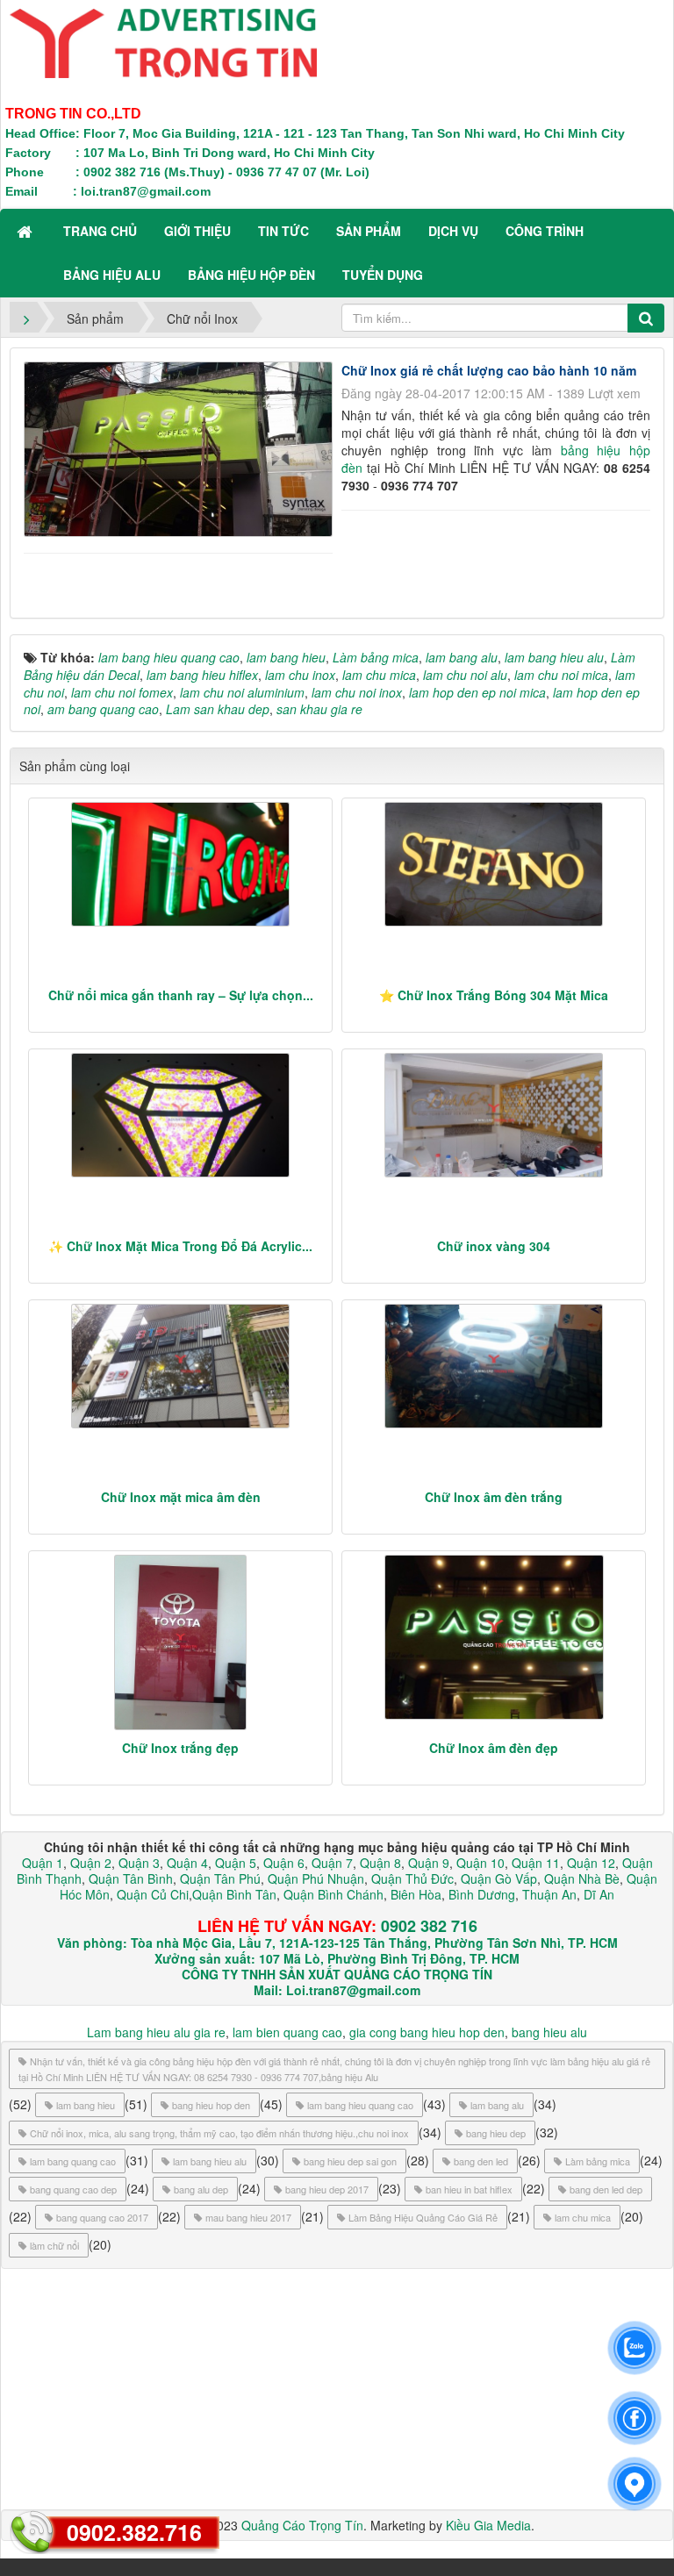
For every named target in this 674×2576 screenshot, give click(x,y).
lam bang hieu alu (210, 2161)
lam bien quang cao (287, 2032)
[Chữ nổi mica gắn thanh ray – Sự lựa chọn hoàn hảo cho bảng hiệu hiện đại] (180, 864)
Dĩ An (599, 1894)
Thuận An (549, 1894)
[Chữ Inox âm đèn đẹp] (494, 1637)
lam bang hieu (86, 2105)
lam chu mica (583, 2217)
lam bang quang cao (73, 2161)
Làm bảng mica (598, 2161)
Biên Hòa (414, 1894)
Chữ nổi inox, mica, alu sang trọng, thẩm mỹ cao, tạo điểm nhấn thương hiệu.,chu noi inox (219, 2133)
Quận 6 (282, 1863)
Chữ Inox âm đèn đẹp (494, 1748)
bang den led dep (606, 2189)
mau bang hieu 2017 (248, 2217)
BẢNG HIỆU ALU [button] (112, 275)
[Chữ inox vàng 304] (494, 1115)
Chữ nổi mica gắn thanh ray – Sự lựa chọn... (181, 995)
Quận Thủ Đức (411, 1878)
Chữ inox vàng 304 (494, 1246)
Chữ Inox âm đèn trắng (494, 1497)
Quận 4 (187, 1863)
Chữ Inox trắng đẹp (180, 1748)
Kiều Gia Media (488, 2525)
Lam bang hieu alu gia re (156, 2032)
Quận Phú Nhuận (316, 1878)
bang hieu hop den (211, 2105)
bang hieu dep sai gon (350, 2161)
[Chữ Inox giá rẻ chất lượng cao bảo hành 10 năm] (180, 447)
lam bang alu (497, 2105)
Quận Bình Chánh (333, 1894)
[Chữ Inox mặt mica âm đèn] (180, 1366)
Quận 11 (536, 1863)
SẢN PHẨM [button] (369, 231)
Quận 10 (480, 1863)
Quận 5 (236, 1863)
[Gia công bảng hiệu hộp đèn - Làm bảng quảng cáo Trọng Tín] (163, 41)
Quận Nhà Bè (582, 1878)
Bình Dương (482, 1894)
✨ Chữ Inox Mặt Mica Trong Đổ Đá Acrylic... (180, 1246)
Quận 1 (43, 1863)
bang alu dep (201, 2189)
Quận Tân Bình (131, 1878)
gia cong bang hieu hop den (427, 2032)
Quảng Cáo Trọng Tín (302, 2525)
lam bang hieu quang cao (360, 2105)
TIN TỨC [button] (283, 231)
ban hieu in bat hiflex (469, 2189)
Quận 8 (380, 1863)
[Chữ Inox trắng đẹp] (180, 1642)
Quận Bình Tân (234, 1894)
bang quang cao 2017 (102, 2217)
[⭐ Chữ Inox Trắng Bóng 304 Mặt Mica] (494, 864)
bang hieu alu (549, 2032)
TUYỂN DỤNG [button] (383, 275)
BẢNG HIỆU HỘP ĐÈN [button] (251, 275)
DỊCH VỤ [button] (453, 231)
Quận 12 (589, 1863)
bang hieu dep (496, 2133)
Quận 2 (91, 1863)
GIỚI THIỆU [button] (197, 231)
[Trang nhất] (26, 231)
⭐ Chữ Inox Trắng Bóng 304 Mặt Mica (494, 995)
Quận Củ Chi (153, 1894)
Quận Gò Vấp (499, 1878)
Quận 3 (139, 1863)
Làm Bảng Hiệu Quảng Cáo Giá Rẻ (423, 2217)
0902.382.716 (134, 2532)
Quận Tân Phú (220, 1878)
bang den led (481, 2161)
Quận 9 (429, 1863)
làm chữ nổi (54, 2245)
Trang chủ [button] (100, 231)
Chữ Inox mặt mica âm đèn (181, 1497)
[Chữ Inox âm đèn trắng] (494, 1366)
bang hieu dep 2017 (327, 2189)
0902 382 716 (429, 1926)
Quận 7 (332, 1863)
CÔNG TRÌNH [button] (545, 231)
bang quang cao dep (73, 2189)
